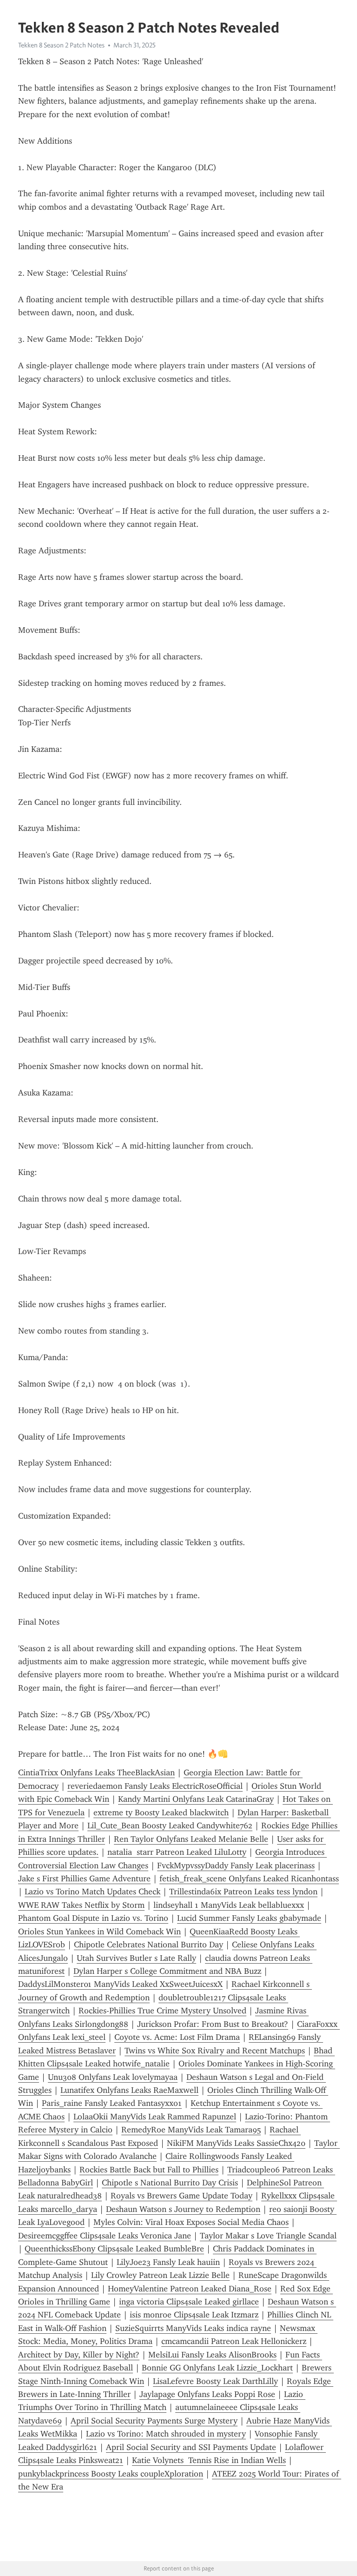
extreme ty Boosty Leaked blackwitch (161, 1812)
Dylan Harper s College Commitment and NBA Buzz (167, 1971)
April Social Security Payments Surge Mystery (154, 2421)
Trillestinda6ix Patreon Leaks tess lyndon (243, 1892)
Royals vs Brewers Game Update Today (182, 2196)
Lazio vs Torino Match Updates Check (93, 1892)
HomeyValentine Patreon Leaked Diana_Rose (190, 2289)
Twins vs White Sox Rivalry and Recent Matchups (215, 2051)
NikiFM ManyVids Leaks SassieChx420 (236, 2143)
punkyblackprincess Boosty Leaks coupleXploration (111, 2474)
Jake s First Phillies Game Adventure (84, 1879)
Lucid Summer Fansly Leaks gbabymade (249, 1918)
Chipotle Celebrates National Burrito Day (149, 1945)
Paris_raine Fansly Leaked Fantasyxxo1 (112, 2103)
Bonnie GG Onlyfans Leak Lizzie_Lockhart (217, 2368)
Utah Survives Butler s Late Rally (136, 1958)
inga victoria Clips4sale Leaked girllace (189, 2302)
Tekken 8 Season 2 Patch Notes (61, 45)
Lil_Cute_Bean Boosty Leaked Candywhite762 (170, 1826)
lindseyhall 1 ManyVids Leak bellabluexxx (229, 1905)
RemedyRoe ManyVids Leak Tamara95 (191, 2130)
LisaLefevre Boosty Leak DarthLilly (215, 2381)
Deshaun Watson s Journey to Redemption (183, 2209)
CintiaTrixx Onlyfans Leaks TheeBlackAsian (96, 1773)
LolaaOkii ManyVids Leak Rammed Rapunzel (155, 2117)
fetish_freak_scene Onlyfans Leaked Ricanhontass (249, 1879)
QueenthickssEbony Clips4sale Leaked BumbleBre (114, 2249)
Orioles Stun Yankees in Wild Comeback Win (99, 1932)
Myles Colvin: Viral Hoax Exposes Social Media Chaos (191, 2222)
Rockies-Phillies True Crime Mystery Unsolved (162, 2011)
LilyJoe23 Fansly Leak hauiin (168, 2262)
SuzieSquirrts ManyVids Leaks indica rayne (193, 2328)
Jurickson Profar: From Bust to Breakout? (213, 2024)
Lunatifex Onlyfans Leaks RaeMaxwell (129, 2090)
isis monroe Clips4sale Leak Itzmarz (194, 2315)
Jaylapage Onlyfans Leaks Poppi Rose (207, 2394)
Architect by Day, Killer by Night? (79, 2355)
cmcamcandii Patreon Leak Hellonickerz (234, 2341)
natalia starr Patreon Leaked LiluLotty (177, 1852)
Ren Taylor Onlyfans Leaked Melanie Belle (191, 1839)
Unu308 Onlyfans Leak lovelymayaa (113, 2077)
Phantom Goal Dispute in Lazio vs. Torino (93, 1918)
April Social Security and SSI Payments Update (191, 2447)
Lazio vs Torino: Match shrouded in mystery (166, 2434)
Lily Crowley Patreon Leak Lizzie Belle (160, 2275)
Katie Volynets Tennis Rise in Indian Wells (209, 2460)
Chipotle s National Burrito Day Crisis (170, 2183)
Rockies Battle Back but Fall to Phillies (149, 2170)
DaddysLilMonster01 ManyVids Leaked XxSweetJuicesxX (120, 1984)
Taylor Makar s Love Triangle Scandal (268, 2236)
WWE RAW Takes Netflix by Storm (81, 1905)
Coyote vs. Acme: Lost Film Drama (177, 2037)
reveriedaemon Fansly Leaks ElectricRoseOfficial (155, 1786)
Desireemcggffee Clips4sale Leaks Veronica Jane (105, 2236)
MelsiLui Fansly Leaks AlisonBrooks (212, 2355)
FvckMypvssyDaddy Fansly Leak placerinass (236, 1866)
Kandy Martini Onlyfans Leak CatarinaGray (196, 1799)
